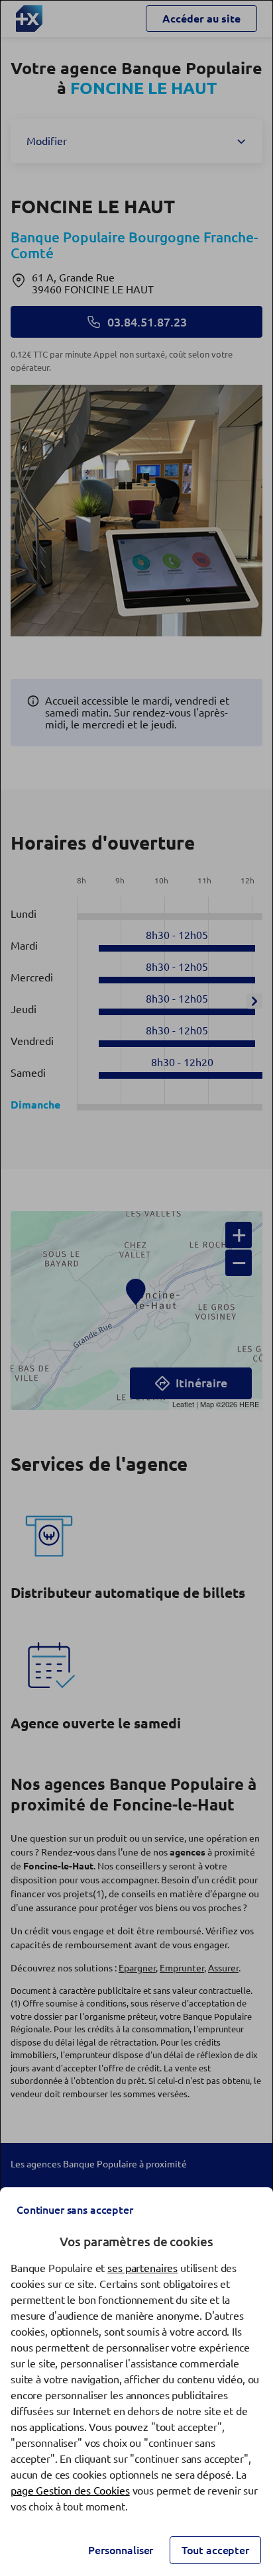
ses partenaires (142, 2268)
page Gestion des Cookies (70, 2491)
